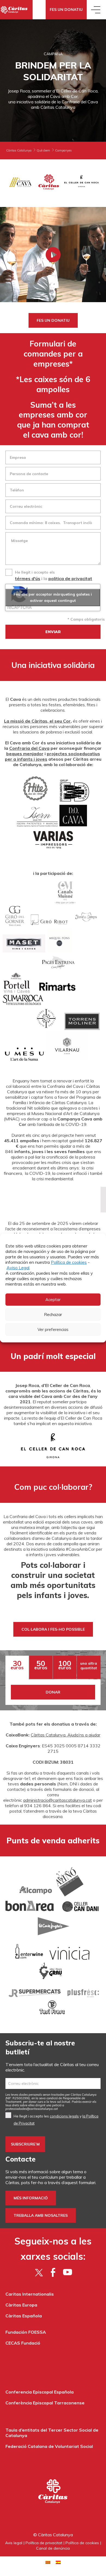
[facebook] (53, 2272)
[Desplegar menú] (96, 10)
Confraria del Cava (29, 748)
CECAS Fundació (23, 2343)
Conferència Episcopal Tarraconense (45, 2403)
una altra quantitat (89, 1666)
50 (41, 1665)
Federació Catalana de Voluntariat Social (49, 2446)
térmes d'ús (28, 578)
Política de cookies (69, 1262)
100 (65, 1665)
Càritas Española (24, 2316)
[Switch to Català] (48, 2562)
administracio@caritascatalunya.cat (57, 1800)
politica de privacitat (70, 578)
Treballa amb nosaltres (41, 2215)
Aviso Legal (18, 1268)
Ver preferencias (53, 1329)
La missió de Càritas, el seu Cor (37, 721)
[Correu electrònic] (53, 2083)
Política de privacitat (44, 2543)
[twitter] (39, 2272)
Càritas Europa (21, 2305)
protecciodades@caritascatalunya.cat (32, 2109)
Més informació (31, 2198)
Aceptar (53, 1300)
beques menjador (25, 754)
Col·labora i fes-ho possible (53, 1629)
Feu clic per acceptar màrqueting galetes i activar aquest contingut (53, 597)
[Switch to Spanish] (58, 2562)
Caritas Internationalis (30, 2294)
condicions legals (64, 2116)
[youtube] (68, 2272)
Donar (53, 1692)
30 (17, 1665)
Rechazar (53, 1315)
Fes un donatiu (66, 10)
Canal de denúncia (53, 2548)
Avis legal (14, 2543)
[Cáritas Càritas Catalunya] (16, 10)
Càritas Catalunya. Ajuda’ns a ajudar (66, 1735)
